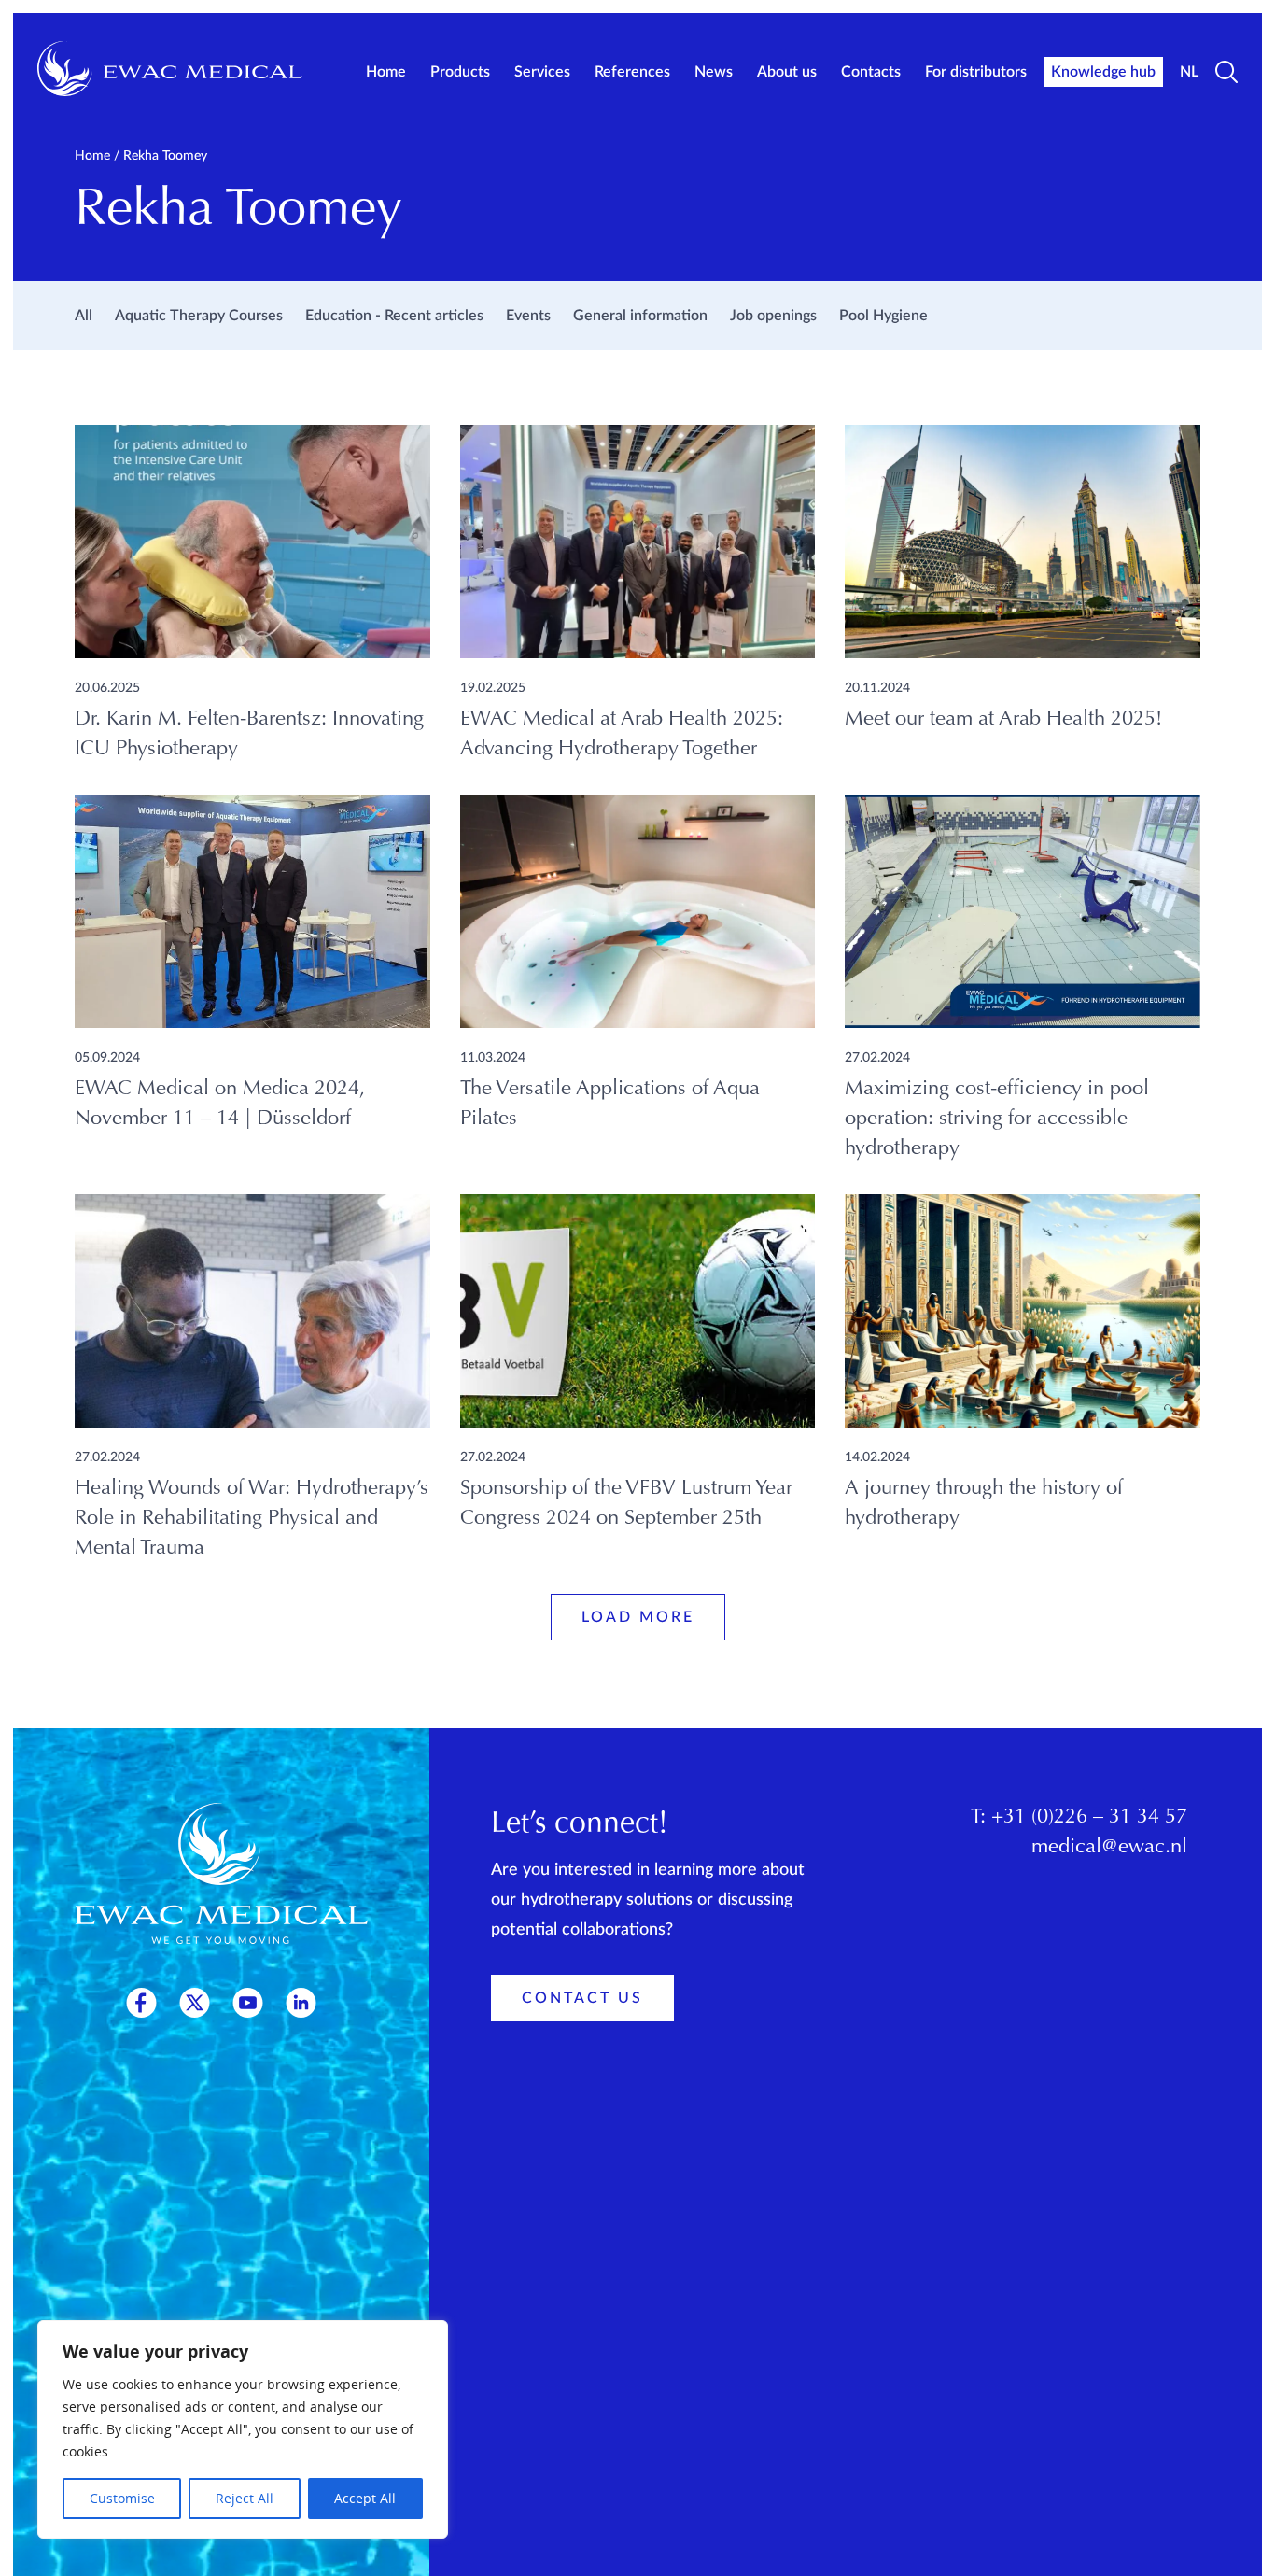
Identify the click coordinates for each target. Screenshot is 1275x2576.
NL (1189, 72)
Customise (122, 2498)
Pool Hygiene (883, 316)
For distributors (976, 72)
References (632, 72)
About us (787, 72)
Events (528, 316)
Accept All (365, 2498)
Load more (638, 1617)
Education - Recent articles (394, 316)
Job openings (773, 316)
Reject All (245, 2498)
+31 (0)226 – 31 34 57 (1089, 1818)
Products (460, 72)
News (714, 72)
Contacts (871, 72)
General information (640, 316)
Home (386, 72)
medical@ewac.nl (1109, 1848)
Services (542, 72)
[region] (243, 2429)
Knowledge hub (1103, 72)
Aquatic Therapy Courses (199, 316)
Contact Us (582, 1998)
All (84, 316)
